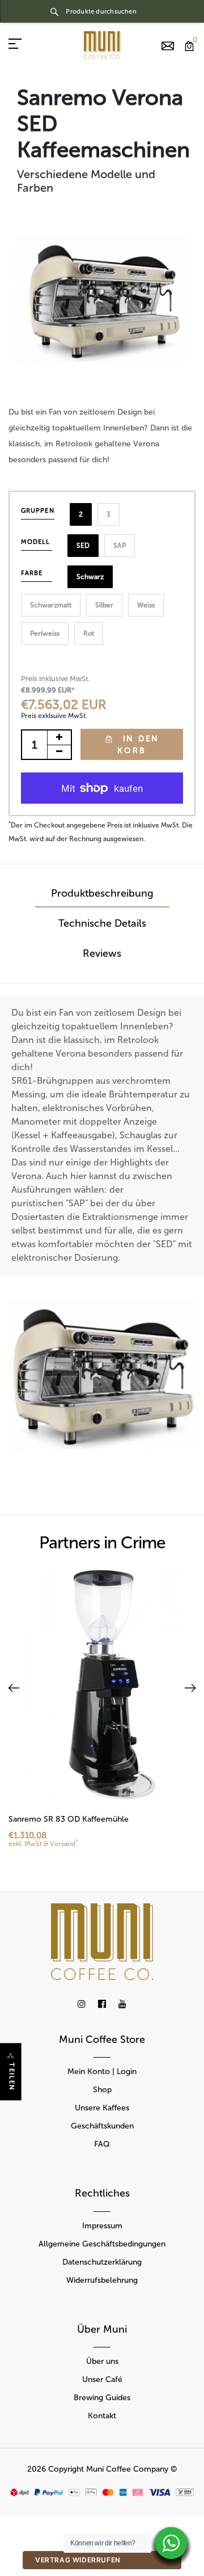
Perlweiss (45, 634)
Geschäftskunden (102, 2126)
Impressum (102, 2226)
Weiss (146, 605)
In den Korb (138, 745)
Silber (104, 605)
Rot (89, 634)
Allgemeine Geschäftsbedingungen (102, 2244)
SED (83, 546)
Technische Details (102, 923)
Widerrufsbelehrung (102, 2280)
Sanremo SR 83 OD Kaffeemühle (69, 1819)
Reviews (102, 953)
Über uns (102, 2361)
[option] (102, 299)
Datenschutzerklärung (102, 2262)
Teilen (12, 2077)
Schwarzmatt (51, 605)
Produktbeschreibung (102, 893)
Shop (102, 2090)
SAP (120, 546)
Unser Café (102, 2379)
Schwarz (90, 577)
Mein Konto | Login (102, 2072)
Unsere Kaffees (102, 2108)
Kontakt (102, 2416)
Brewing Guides (102, 2398)
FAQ (102, 2144)
